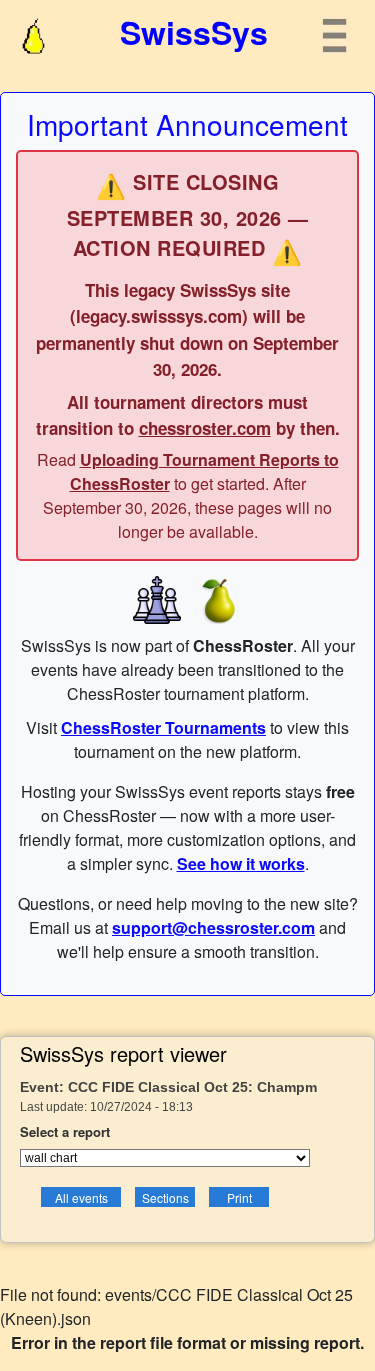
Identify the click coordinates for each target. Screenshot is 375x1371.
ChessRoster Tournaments (163, 727)
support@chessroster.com (213, 927)
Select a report (65, 1131)
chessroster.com (205, 428)
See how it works (241, 863)
